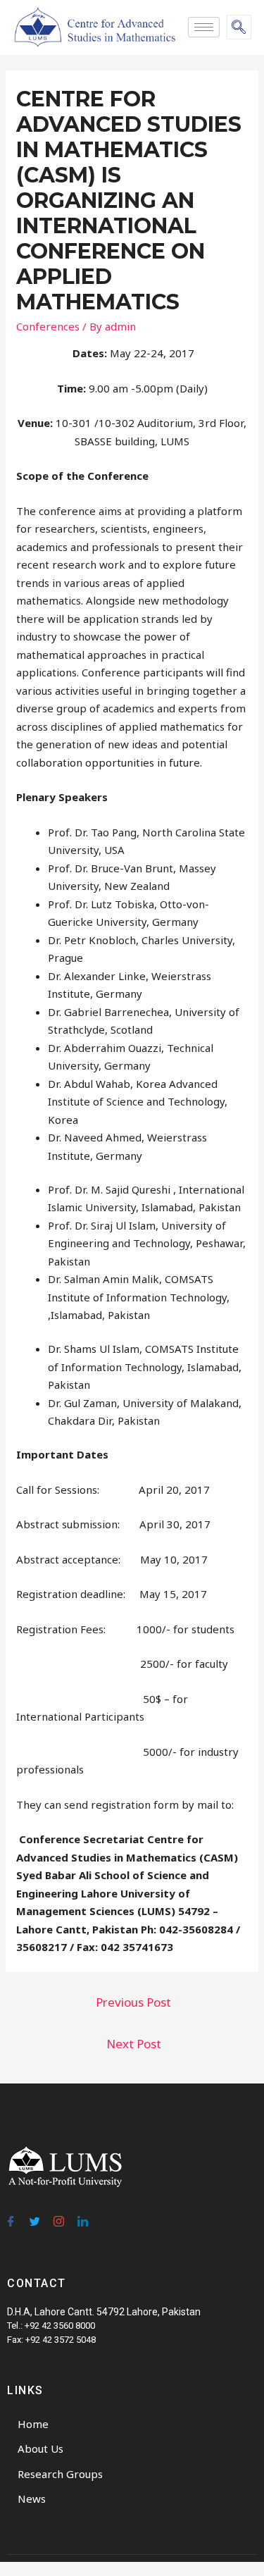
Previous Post (133, 2002)
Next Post (134, 2044)
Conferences (48, 326)
